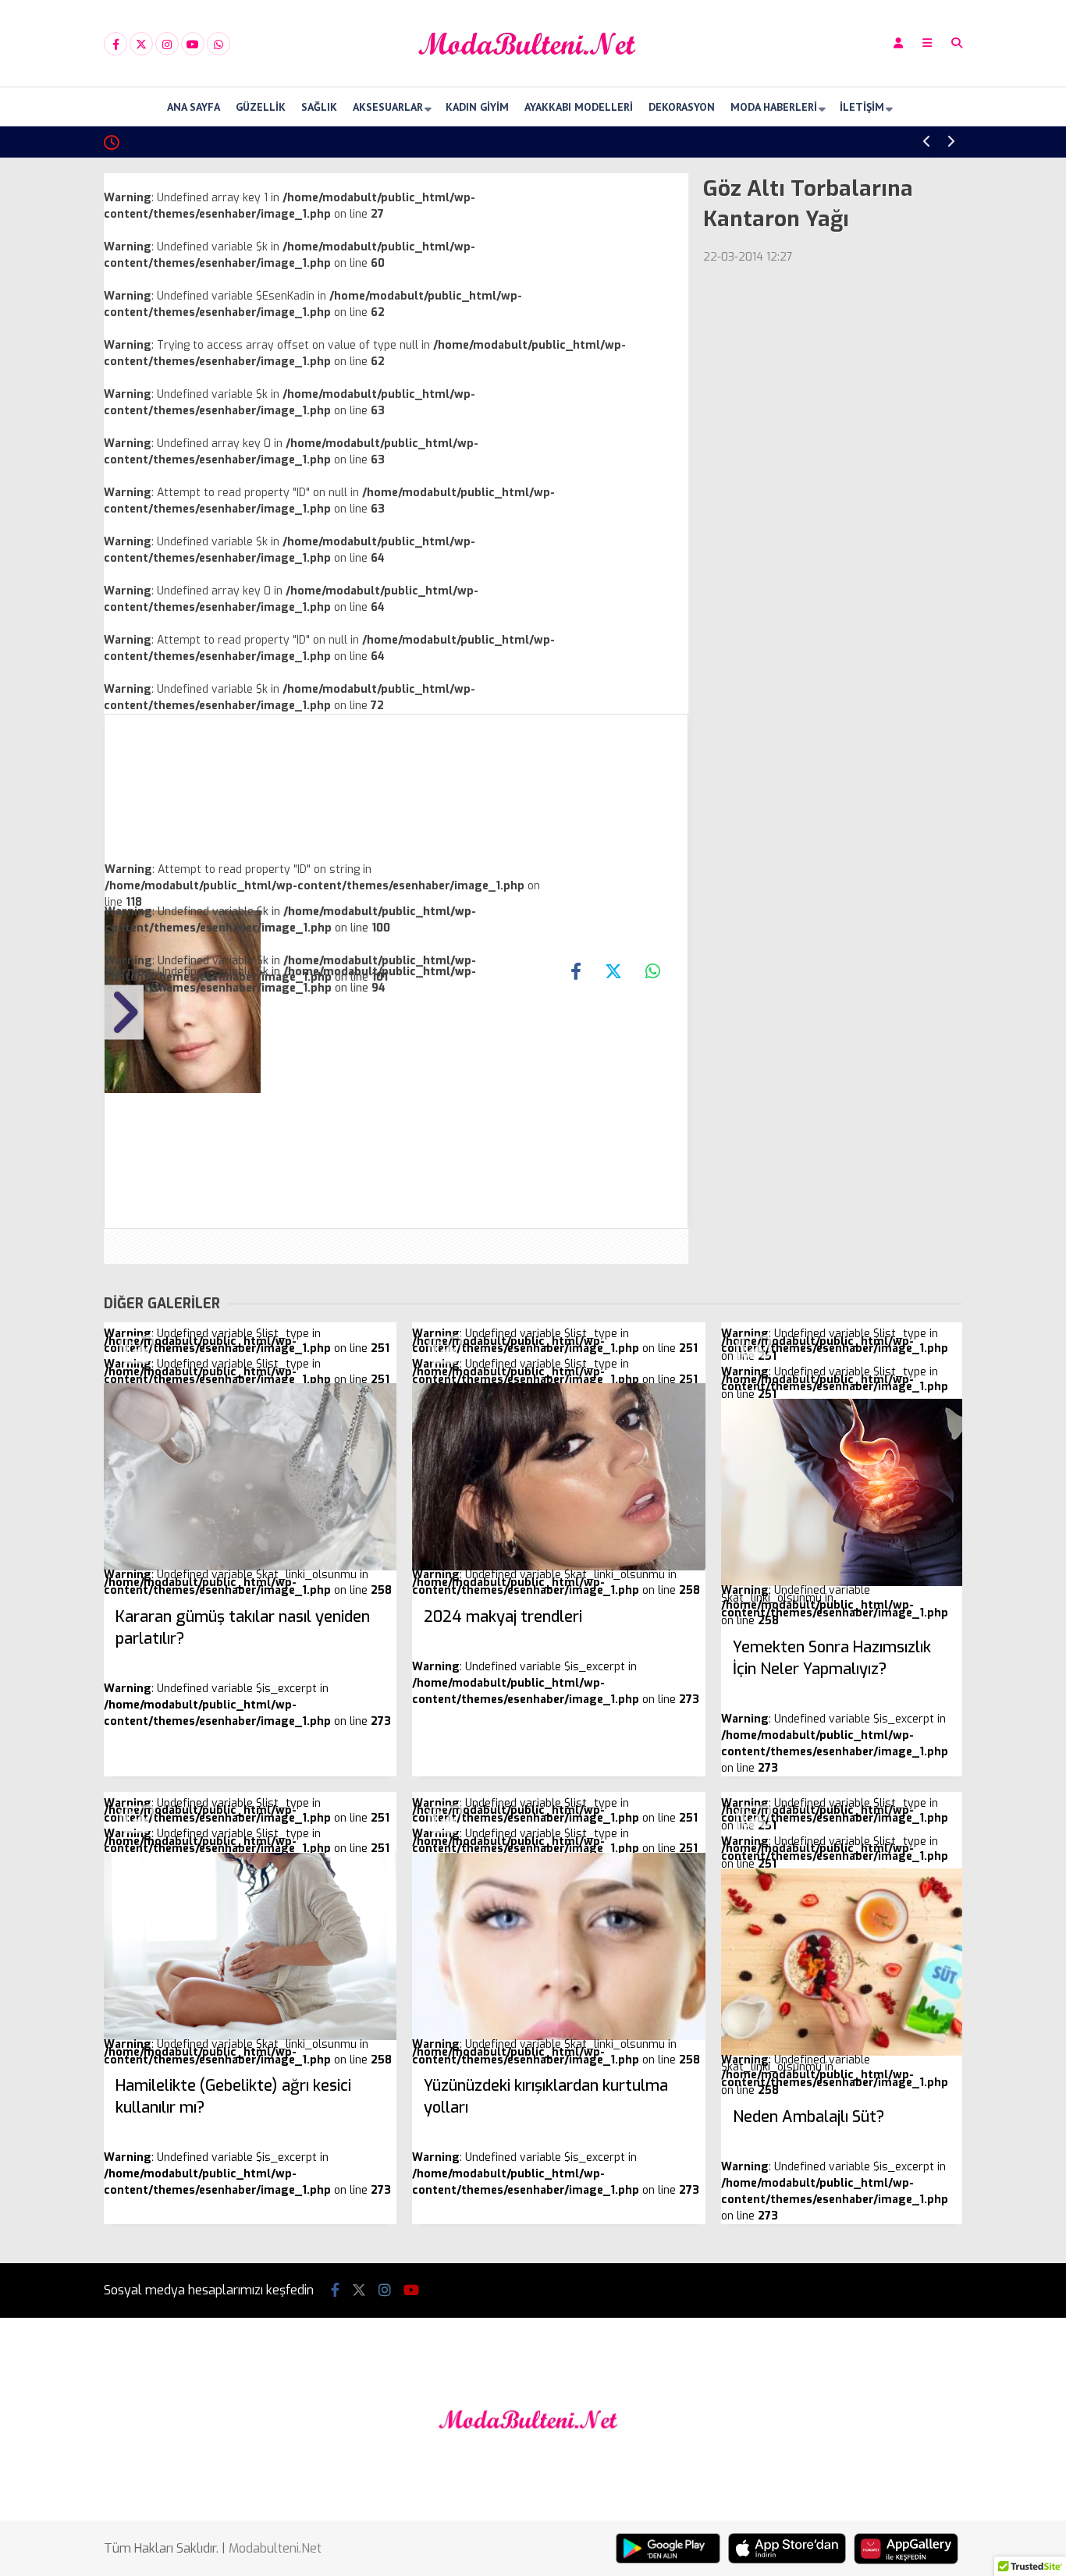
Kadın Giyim (477, 107)
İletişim (862, 107)
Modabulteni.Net (275, 2548)
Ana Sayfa (194, 107)
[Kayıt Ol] (898, 43)
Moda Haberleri (774, 107)
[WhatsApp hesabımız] (219, 44)
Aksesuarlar (388, 107)
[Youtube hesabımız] (193, 44)
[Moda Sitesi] (533, 73)
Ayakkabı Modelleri (579, 107)
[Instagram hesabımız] (167, 44)
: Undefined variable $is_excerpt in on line (247, 1668)
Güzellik (261, 107)
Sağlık (319, 107)
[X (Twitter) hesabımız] (141, 44)
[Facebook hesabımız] (115, 44)
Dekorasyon (682, 107)
